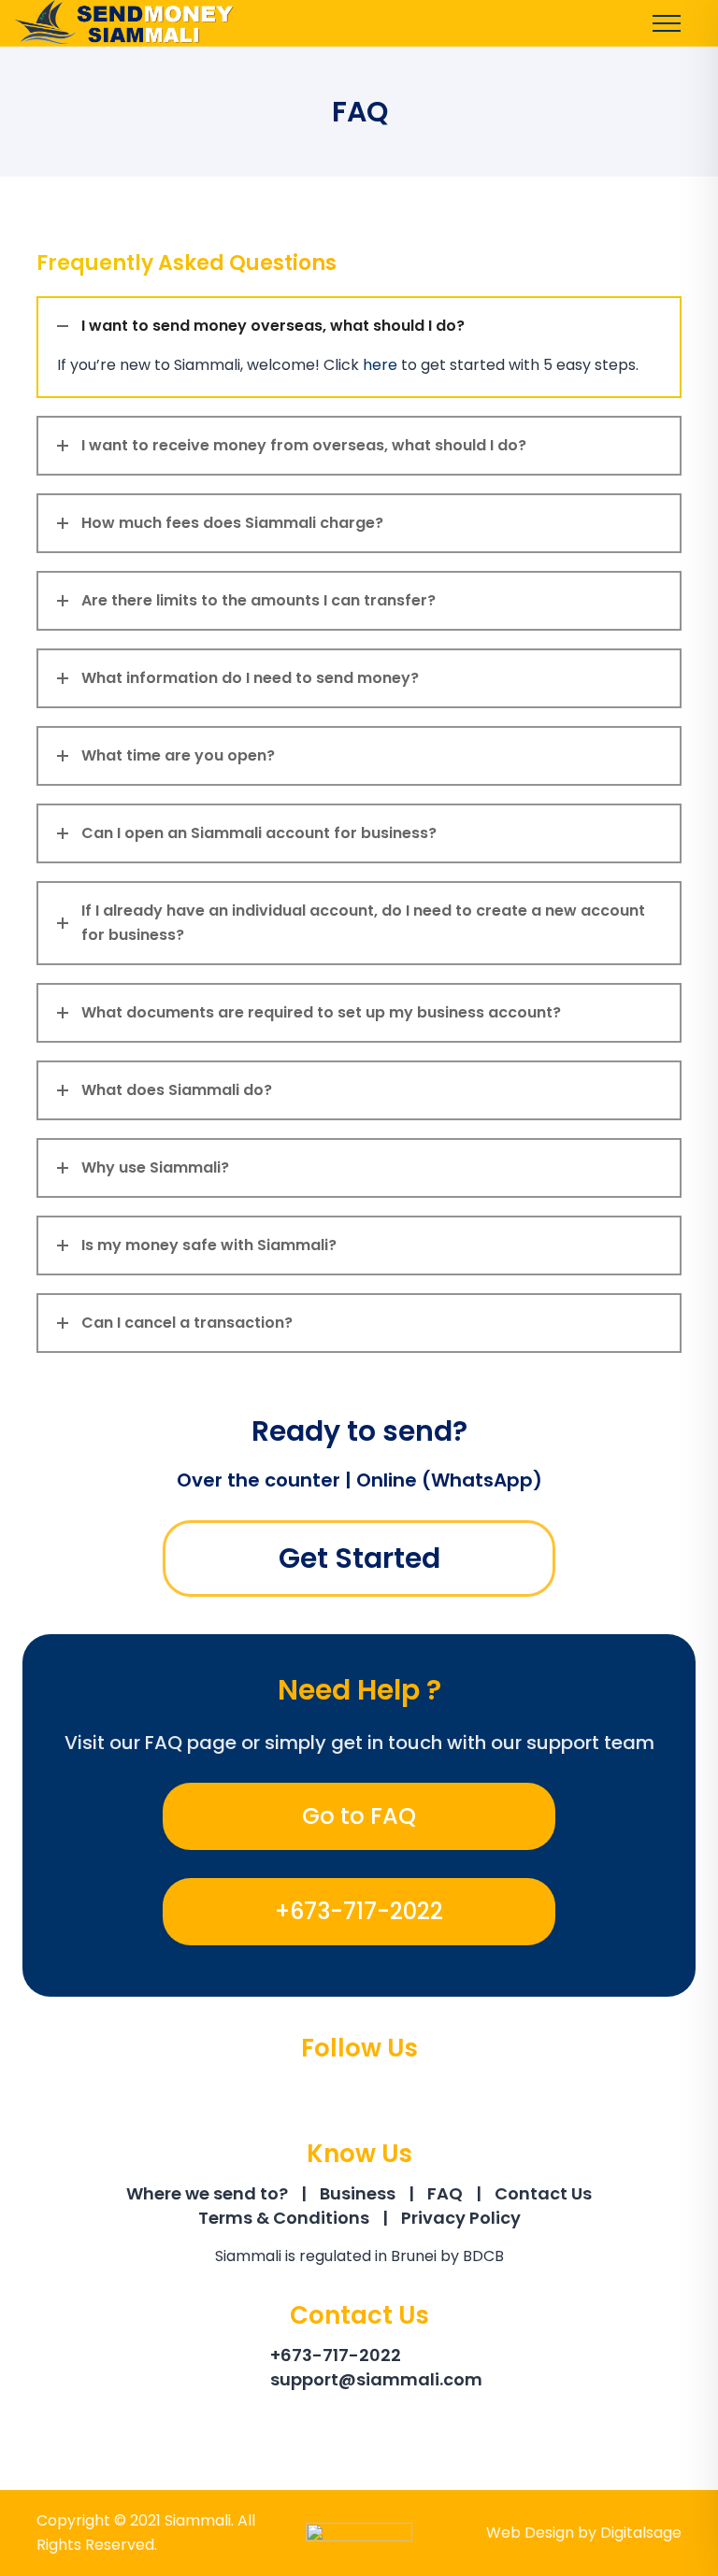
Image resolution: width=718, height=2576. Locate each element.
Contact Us (543, 2193)
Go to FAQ (359, 1816)
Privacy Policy (461, 2218)
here (380, 365)
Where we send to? (207, 2193)
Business (358, 2193)
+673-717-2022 (359, 1911)
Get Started (359, 1558)
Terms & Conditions (284, 2218)
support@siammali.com (376, 2379)
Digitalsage (641, 2533)
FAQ (445, 2193)
